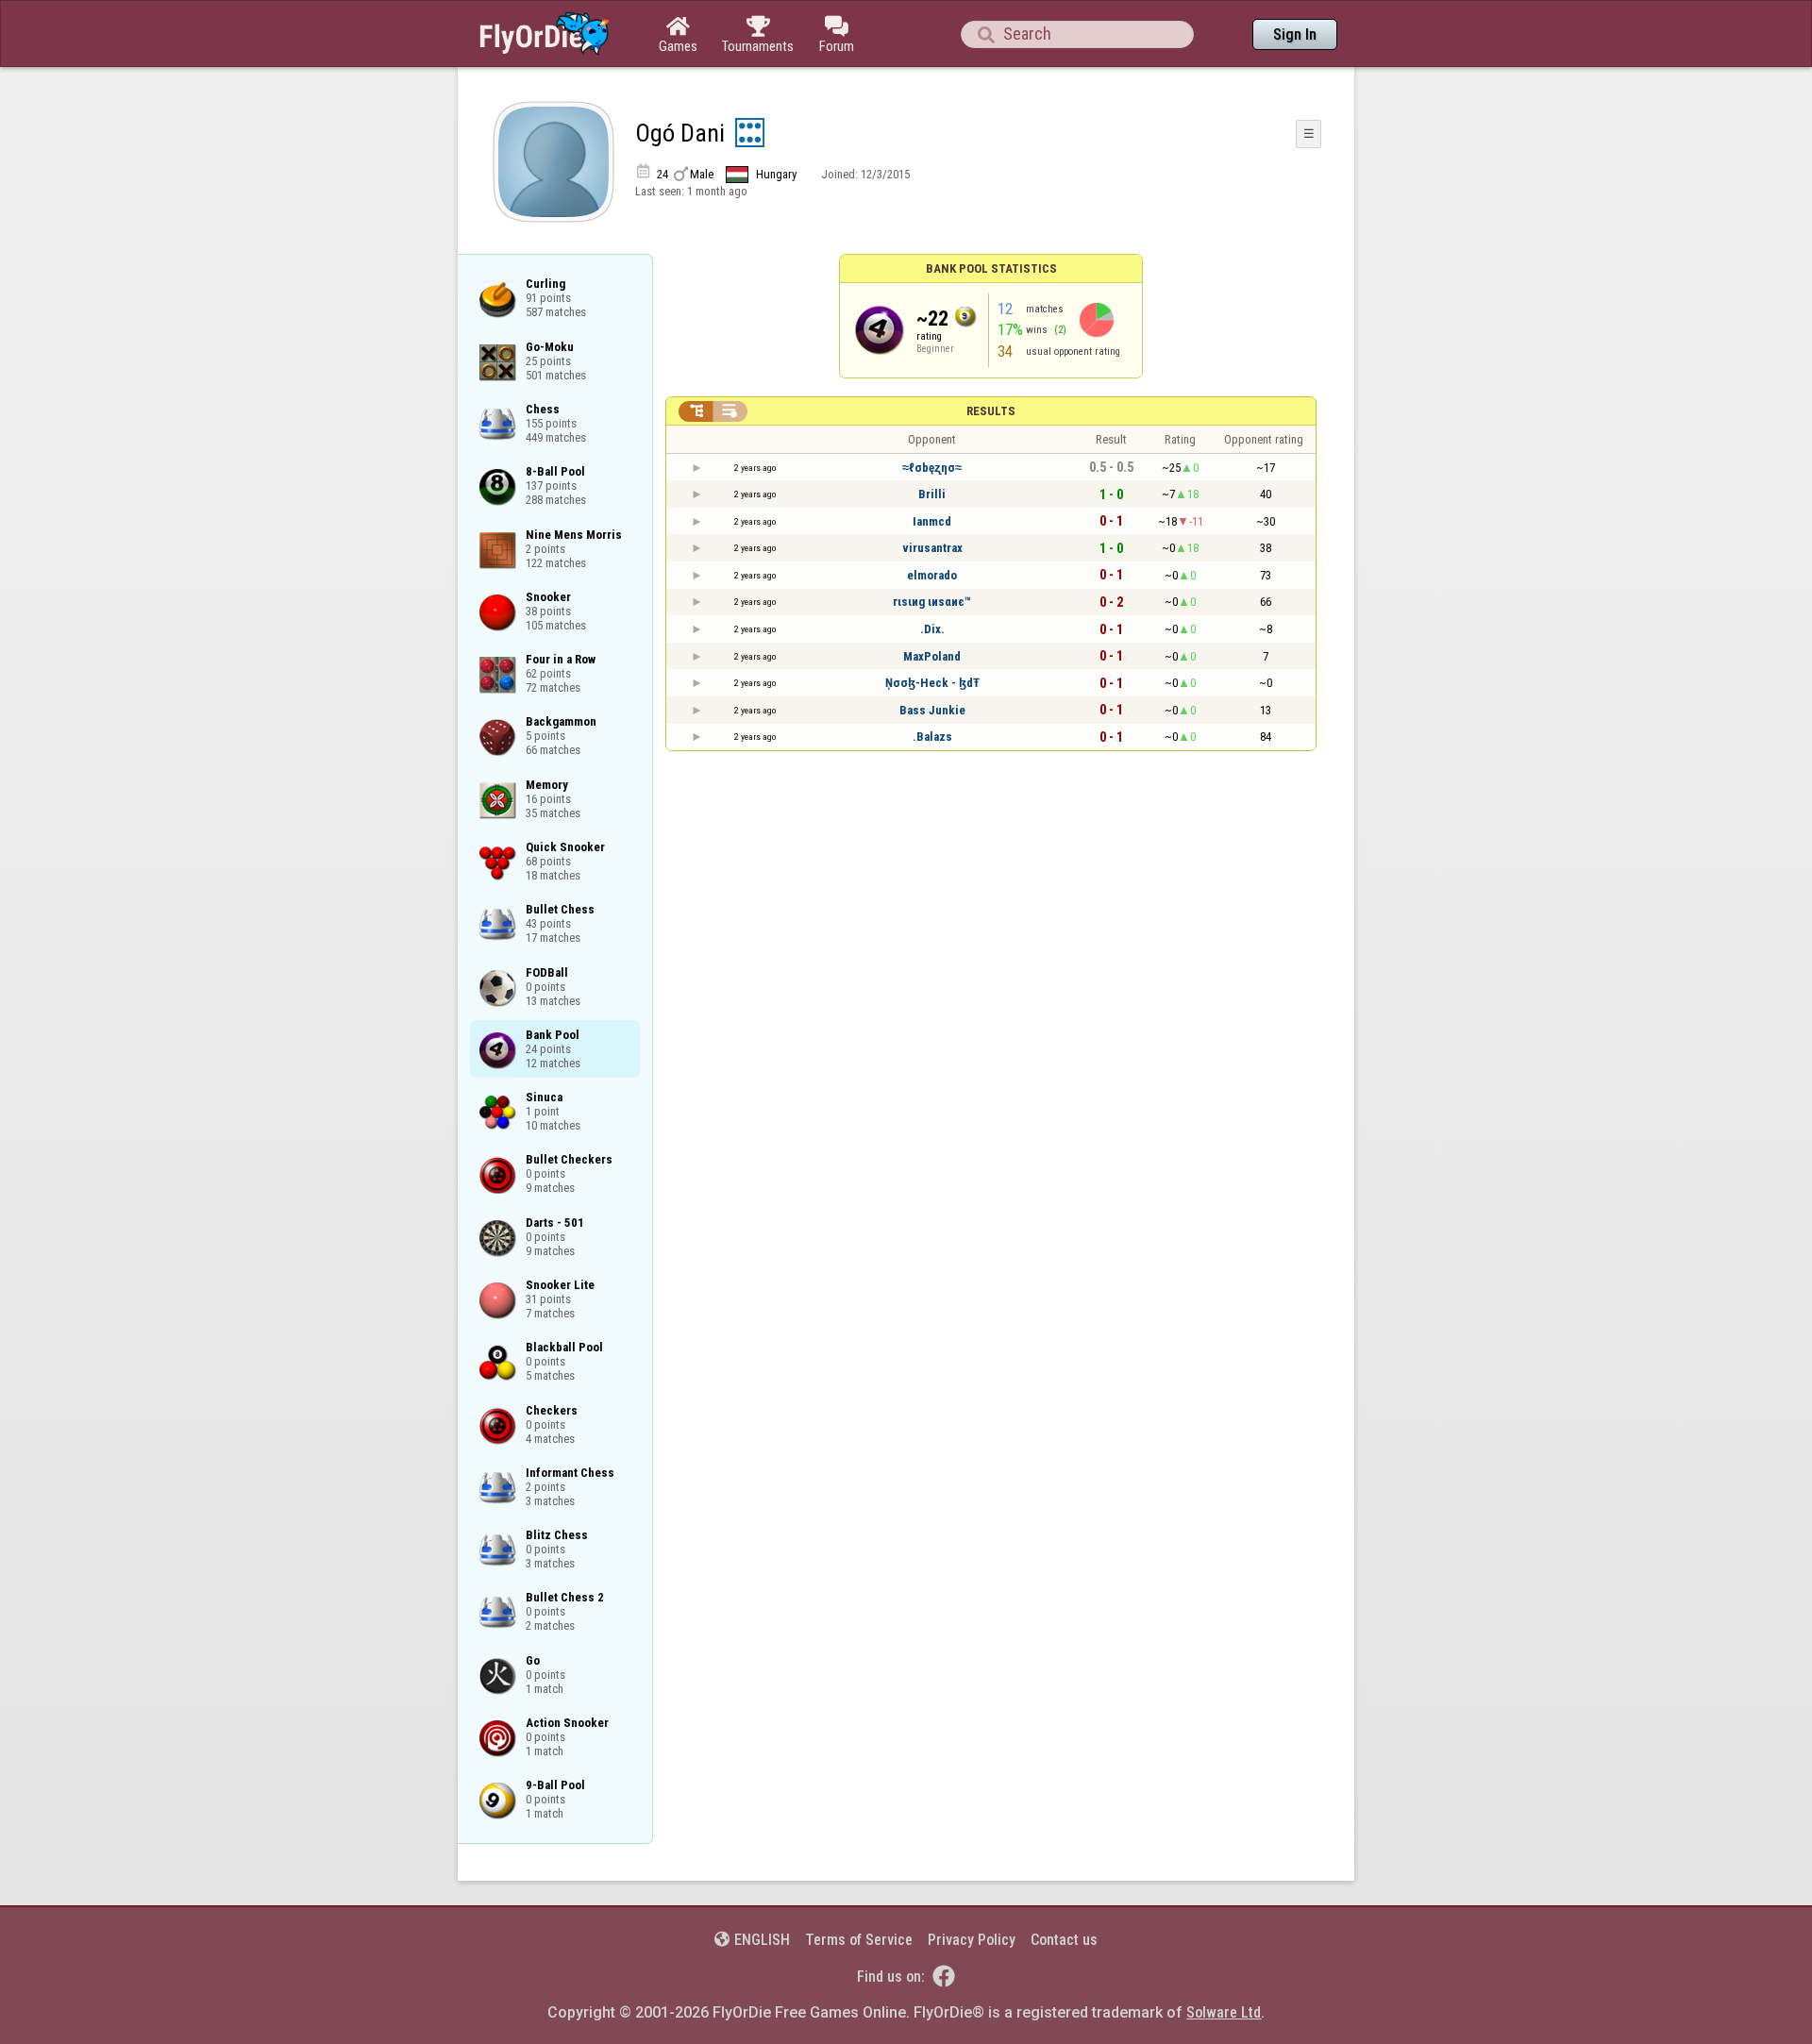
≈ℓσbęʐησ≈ (932, 468)
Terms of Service (859, 1940)
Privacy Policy (972, 1940)
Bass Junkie (932, 710)
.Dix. (932, 629)
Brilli (932, 494)
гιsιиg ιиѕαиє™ (932, 602)
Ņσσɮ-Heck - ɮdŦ (932, 683)
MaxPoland (932, 656)
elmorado (932, 575)
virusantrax (932, 548)
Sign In (1295, 34)
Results (991, 411)
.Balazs (932, 737)
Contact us (1064, 1940)
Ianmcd (932, 521)
